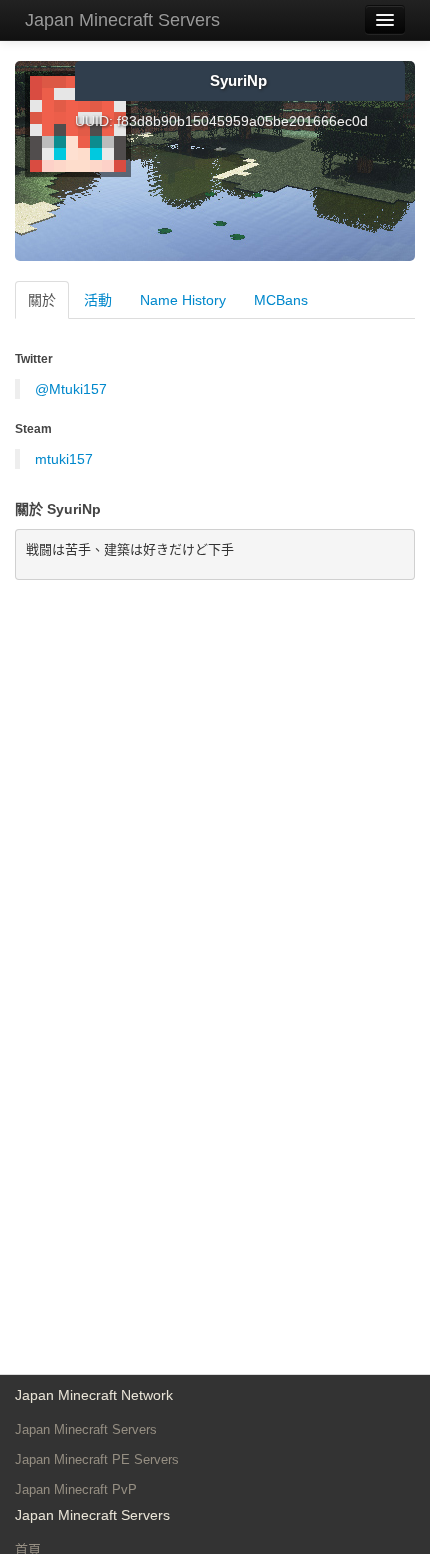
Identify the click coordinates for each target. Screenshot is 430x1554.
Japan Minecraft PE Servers (97, 1459)
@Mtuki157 (71, 389)
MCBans (281, 300)
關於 (42, 300)
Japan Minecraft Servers (122, 20)
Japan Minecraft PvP (76, 1489)
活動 (98, 300)
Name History (183, 300)
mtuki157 (64, 459)
